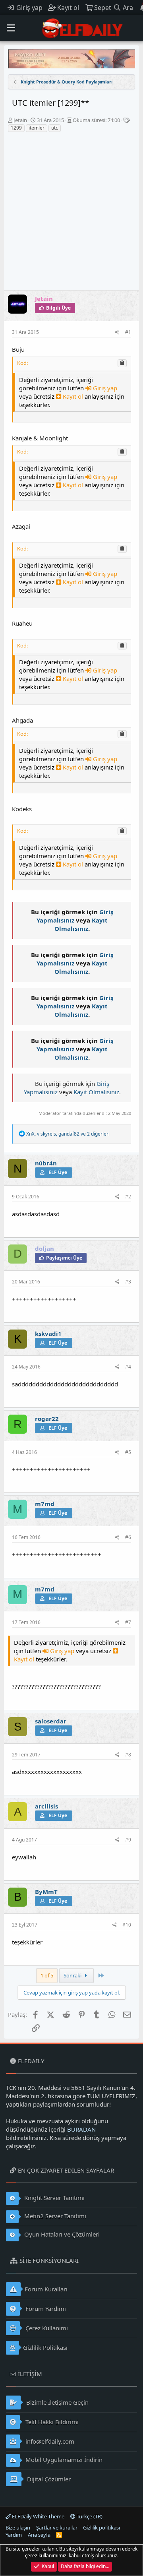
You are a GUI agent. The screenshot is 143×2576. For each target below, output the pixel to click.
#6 (128, 1537)
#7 (128, 1622)
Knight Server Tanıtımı (54, 2198)
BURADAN (81, 2129)
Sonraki (73, 1975)
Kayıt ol (73, 396)
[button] (11, 28)
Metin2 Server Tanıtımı (54, 2216)
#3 (128, 1282)
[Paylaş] (117, 332)
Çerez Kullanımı (46, 2328)
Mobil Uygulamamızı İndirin (63, 2460)
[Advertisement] (71, 215)
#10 (127, 1925)
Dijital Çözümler (48, 2479)
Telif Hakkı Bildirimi (51, 2422)
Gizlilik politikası (101, 2528)
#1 (128, 332)
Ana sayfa (39, 2535)
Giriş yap (104, 388)
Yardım (14, 2535)
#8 (128, 1755)
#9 (128, 1840)
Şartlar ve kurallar (57, 2528)
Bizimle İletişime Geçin (57, 2402)
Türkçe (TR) (89, 2516)
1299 (16, 128)
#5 (128, 1452)
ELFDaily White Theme (38, 2516)
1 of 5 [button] (47, 1975)
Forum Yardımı (45, 2309)
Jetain (20, 120)
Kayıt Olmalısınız (81, 924)
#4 (128, 1367)
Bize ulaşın (18, 2528)
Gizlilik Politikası (45, 2347)
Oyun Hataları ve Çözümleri (61, 2234)
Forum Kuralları (46, 2289)
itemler (37, 128)
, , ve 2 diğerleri (68, 1134)
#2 (128, 1197)
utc (55, 128)
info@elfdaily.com (49, 2441)
